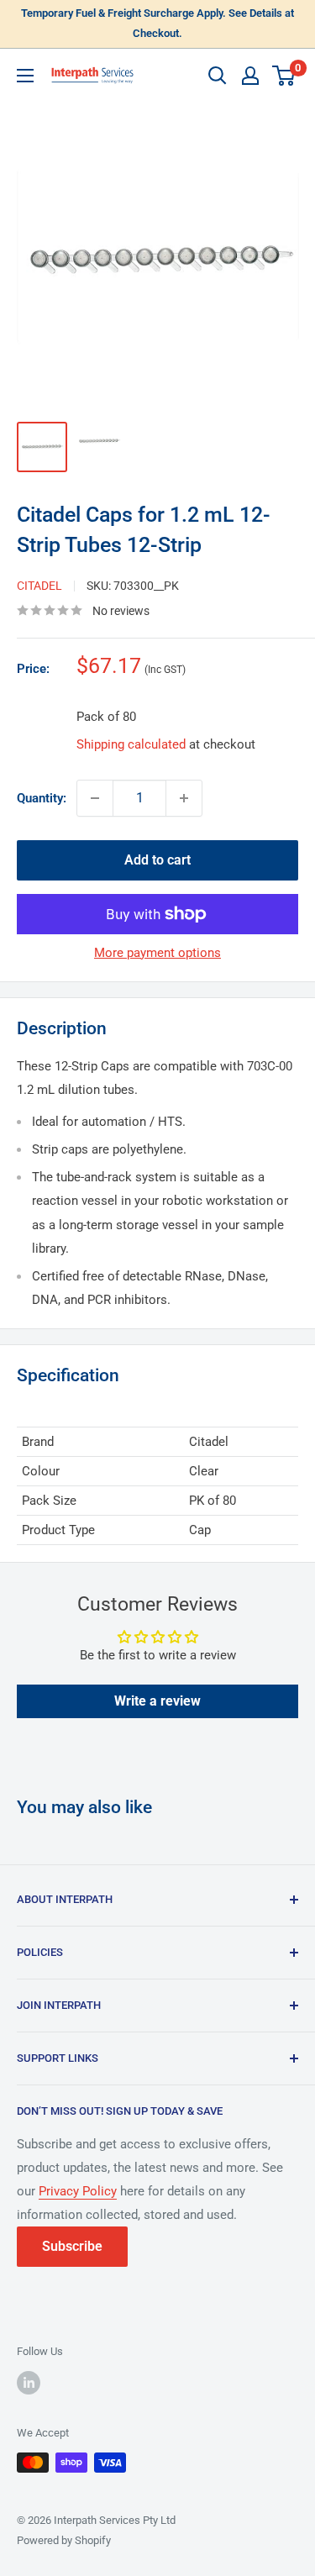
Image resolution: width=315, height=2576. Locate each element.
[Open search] (218, 76)
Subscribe (72, 2246)
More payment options (157, 953)
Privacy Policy (78, 2191)
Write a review (157, 1701)
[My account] (250, 76)
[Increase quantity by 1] (184, 798)
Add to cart (157, 860)
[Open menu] (25, 76)
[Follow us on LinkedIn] (29, 2383)
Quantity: (42, 798)
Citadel (39, 586)
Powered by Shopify (64, 2540)
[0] (284, 76)
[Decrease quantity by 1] (95, 798)
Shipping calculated (131, 744)
